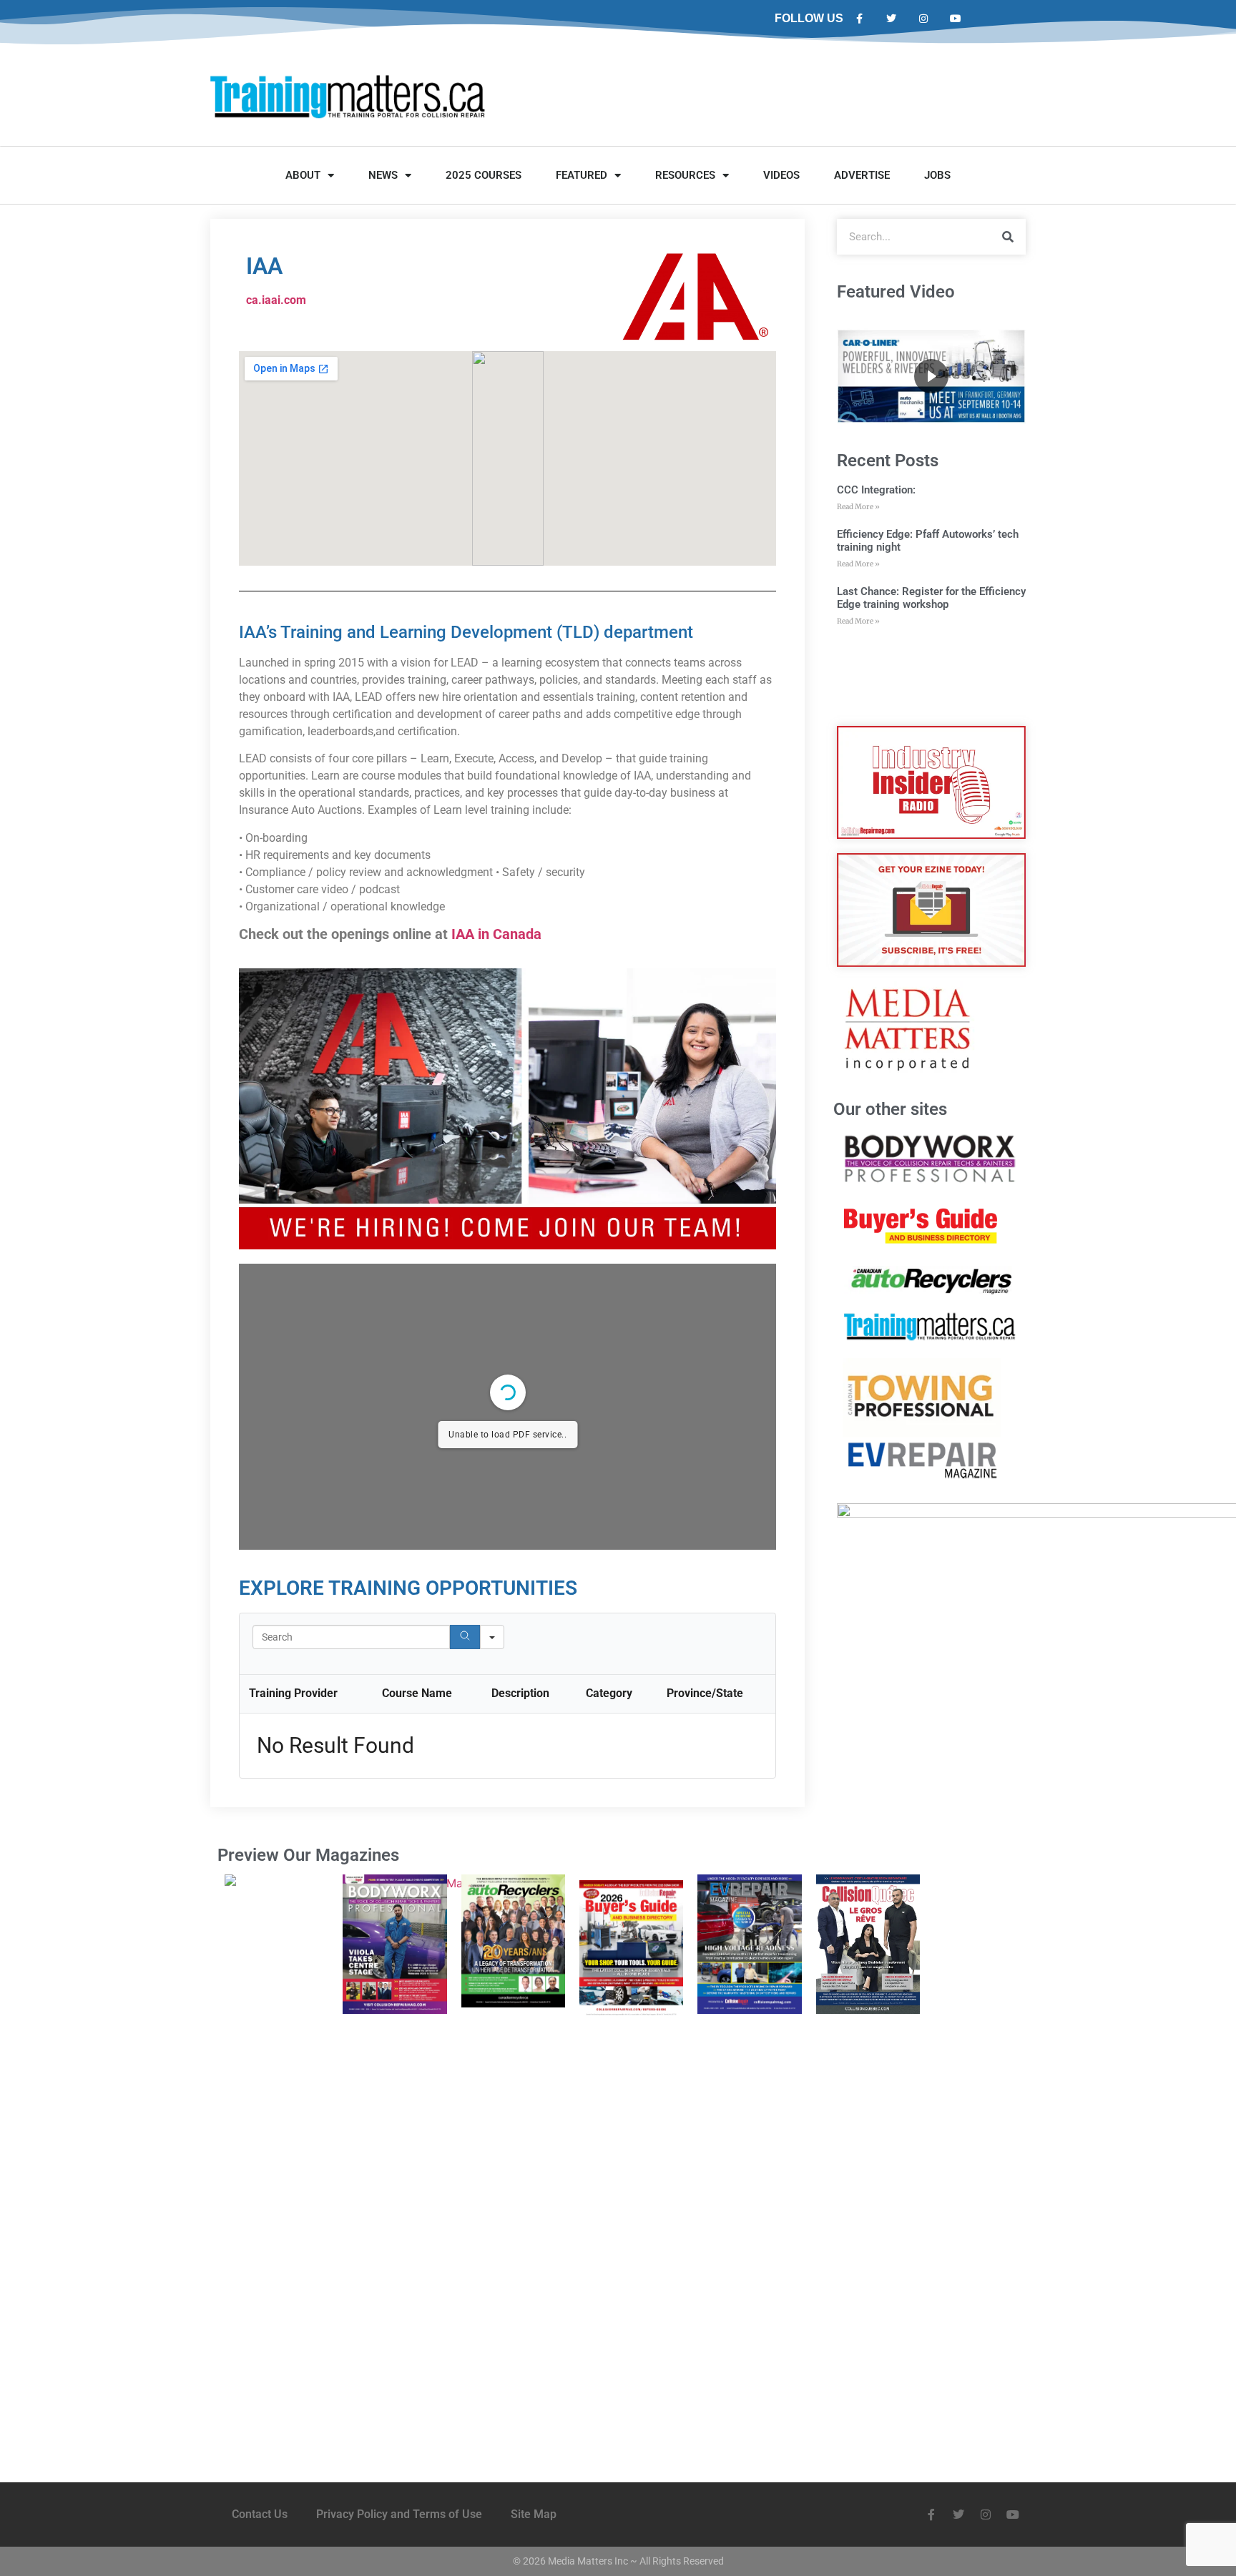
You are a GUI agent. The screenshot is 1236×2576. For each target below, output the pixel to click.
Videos (781, 175)
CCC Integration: (876, 490)
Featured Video (896, 292)
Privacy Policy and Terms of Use (399, 2514)
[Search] (465, 1637)
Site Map (534, 2514)
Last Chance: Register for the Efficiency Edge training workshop (931, 598)
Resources (685, 175)
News (383, 175)
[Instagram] (924, 19)
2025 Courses (484, 175)
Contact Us (260, 2514)
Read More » (858, 507)
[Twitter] (892, 19)
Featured (582, 175)
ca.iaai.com (276, 300)
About (303, 175)
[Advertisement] (931, 677)
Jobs (937, 175)
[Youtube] (955, 19)
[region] (931, 376)
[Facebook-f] (859, 19)
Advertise (862, 175)
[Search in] (492, 1637)
